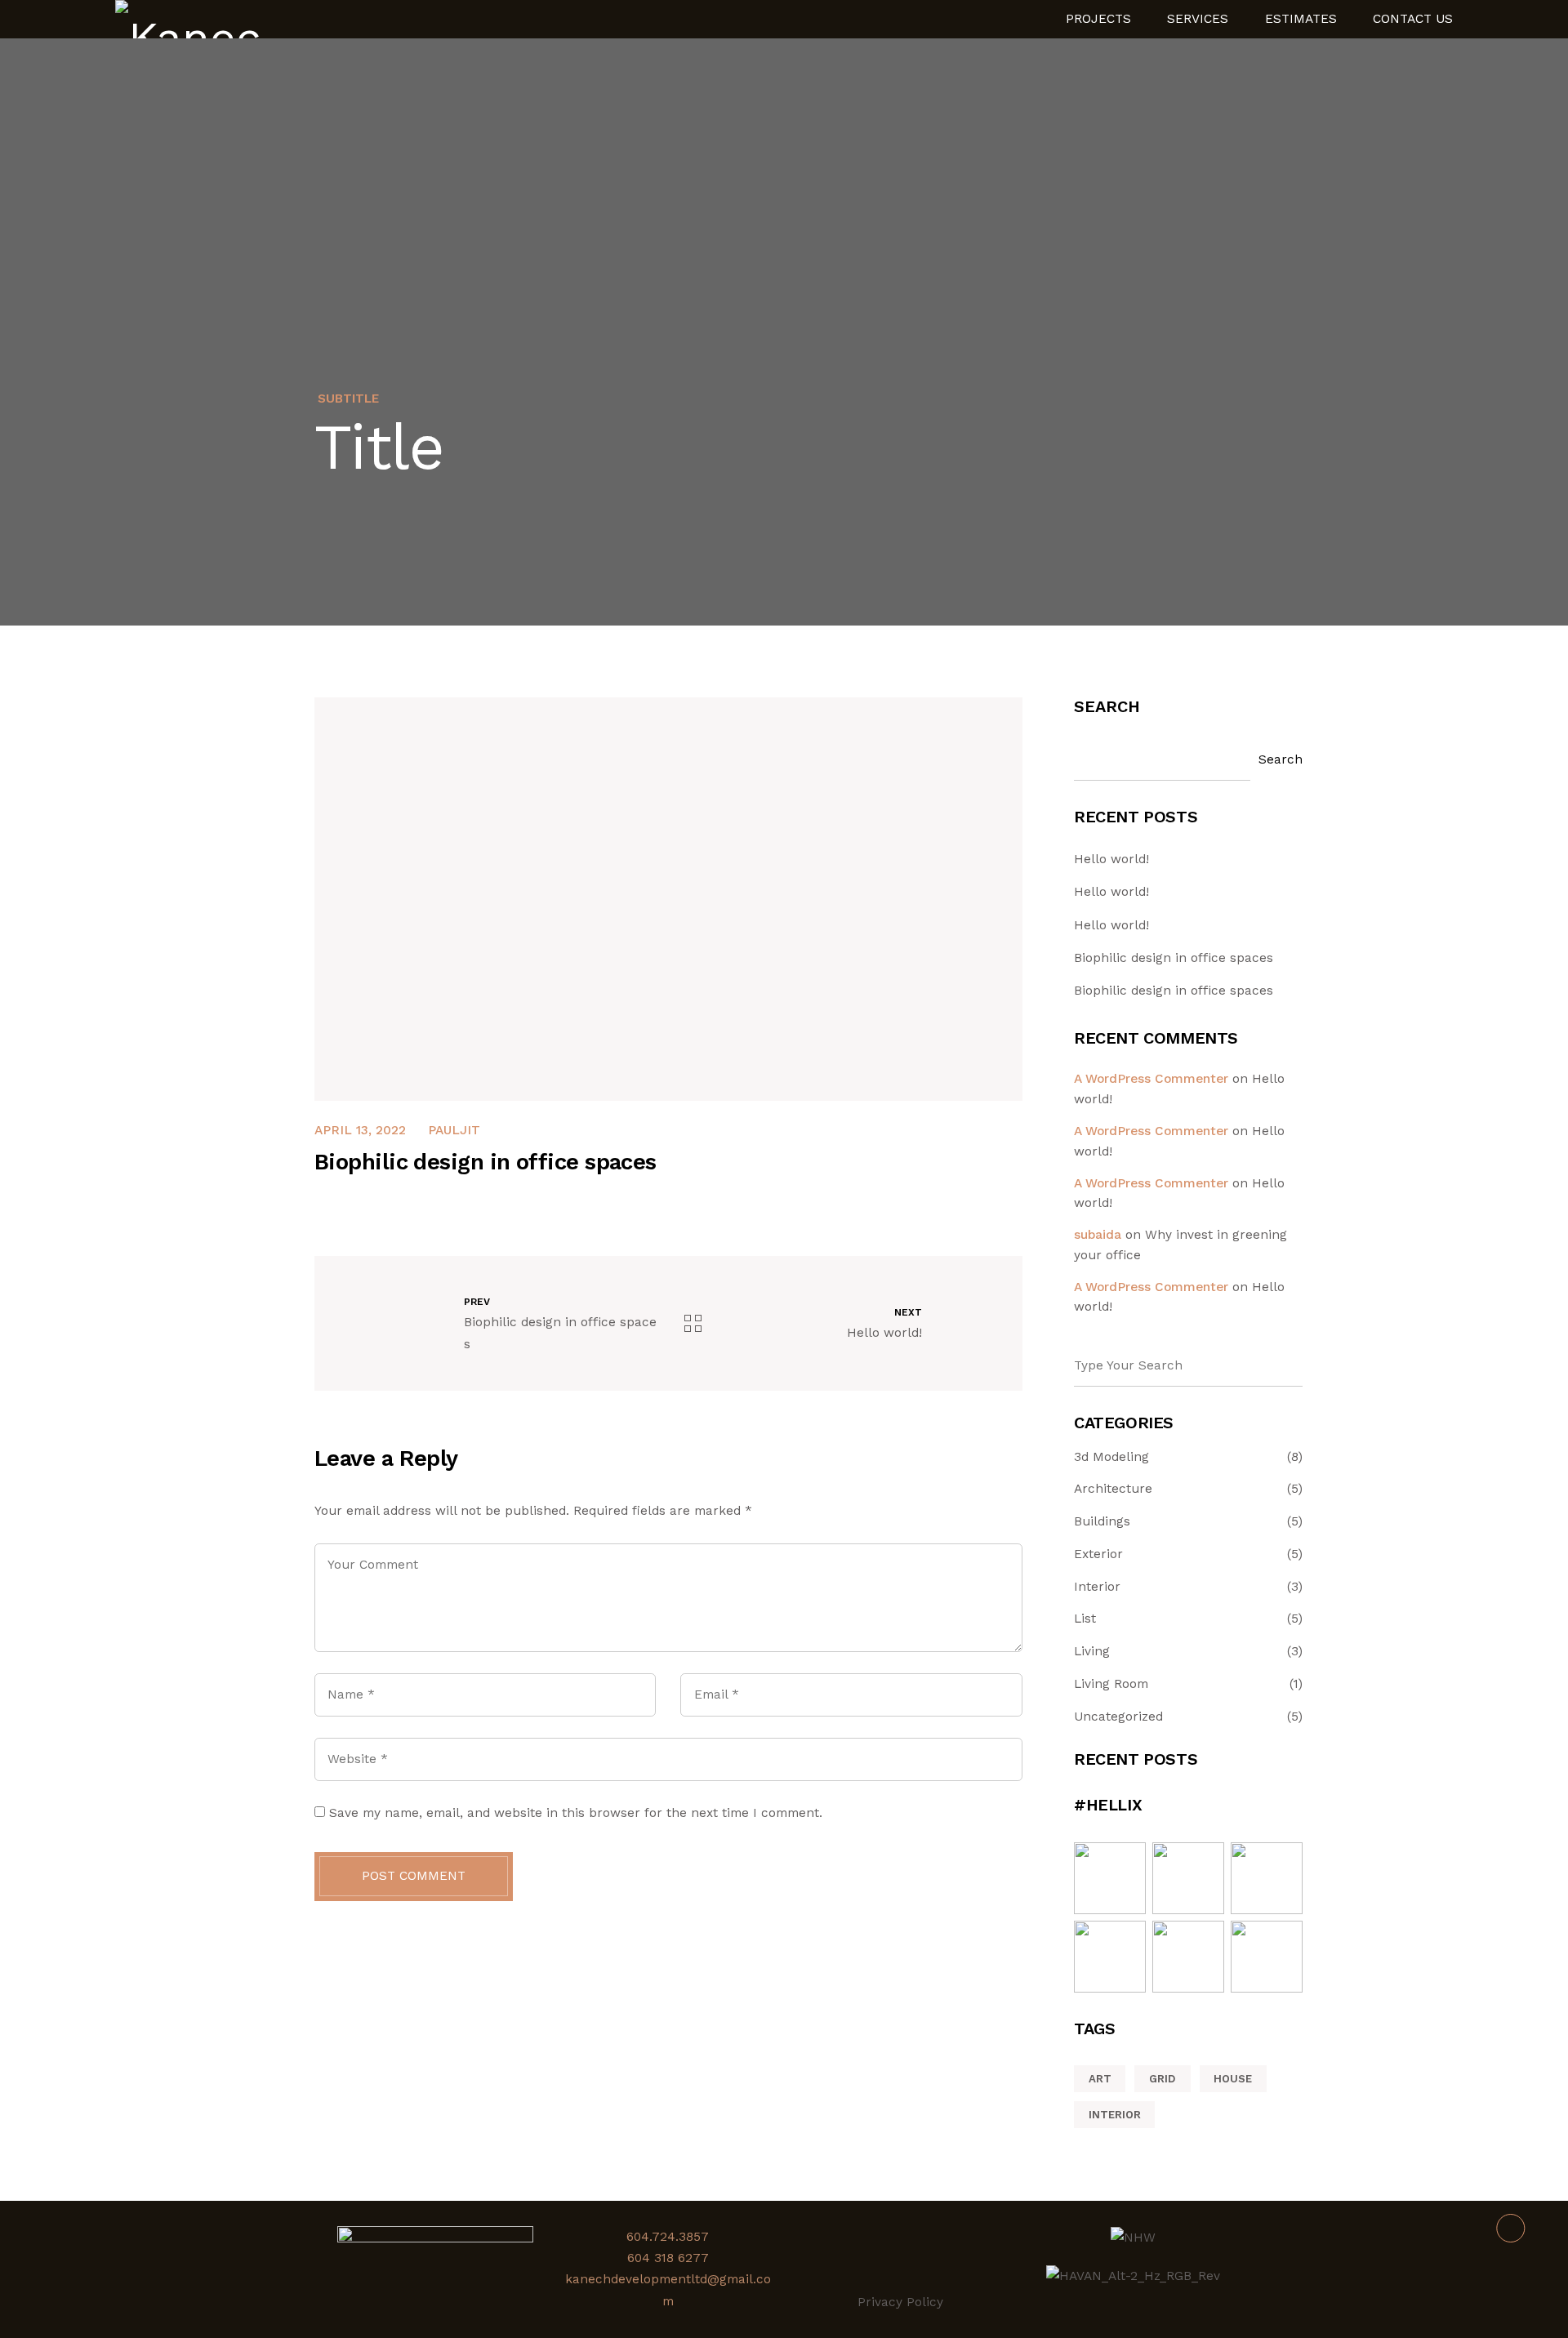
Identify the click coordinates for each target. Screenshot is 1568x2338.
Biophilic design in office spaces (1174, 958)
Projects (1098, 19)
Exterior (1098, 1554)
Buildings (1102, 1522)
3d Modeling (1111, 1457)
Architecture (1113, 1489)
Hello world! (1111, 859)
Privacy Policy (900, 2302)
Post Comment (414, 1876)
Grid (1163, 2079)
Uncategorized (1118, 1717)
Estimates (1301, 19)
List (1085, 1619)
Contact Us (1413, 19)
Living (1092, 1652)
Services (1198, 19)
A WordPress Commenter (1151, 1079)
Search (1107, 707)
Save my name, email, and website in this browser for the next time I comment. (576, 1813)
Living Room (1111, 1684)
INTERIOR (1115, 2115)
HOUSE (1233, 2079)
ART (1100, 2079)
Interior (1097, 1587)
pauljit (454, 1130)
